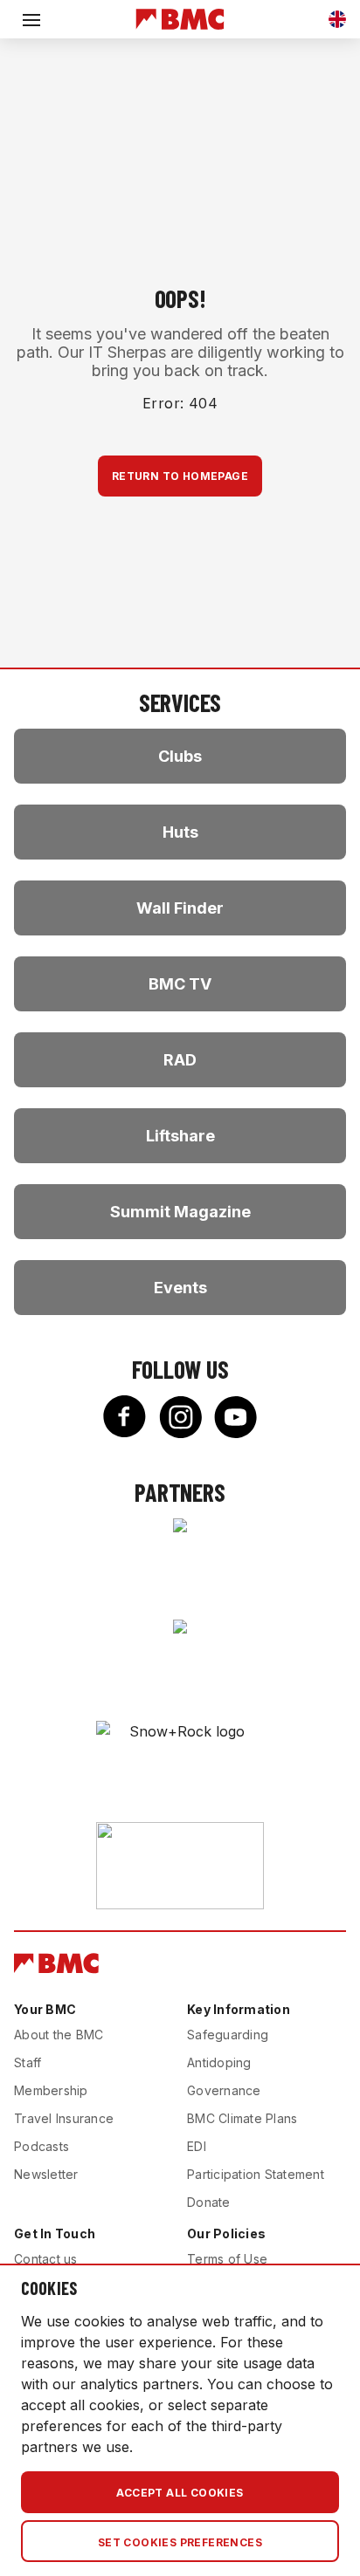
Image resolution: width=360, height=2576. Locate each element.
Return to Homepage (180, 476)
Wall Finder (180, 908)
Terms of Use (227, 2259)
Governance (224, 2090)
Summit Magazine (180, 1212)
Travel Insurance (64, 2118)
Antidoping (219, 2062)
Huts (180, 832)
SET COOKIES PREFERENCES (180, 2542)
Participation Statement (256, 2174)
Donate (209, 2202)
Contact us (46, 2259)
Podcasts (42, 2146)
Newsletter (46, 2174)
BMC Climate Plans (242, 2118)
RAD (180, 1060)
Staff (28, 2062)
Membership (51, 2090)
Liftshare (180, 1136)
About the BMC (59, 2035)
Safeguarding (228, 2035)
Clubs (180, 756)
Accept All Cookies (180, 2493)
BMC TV (180, 984)
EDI (197, 2146)
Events (180, 1288)
